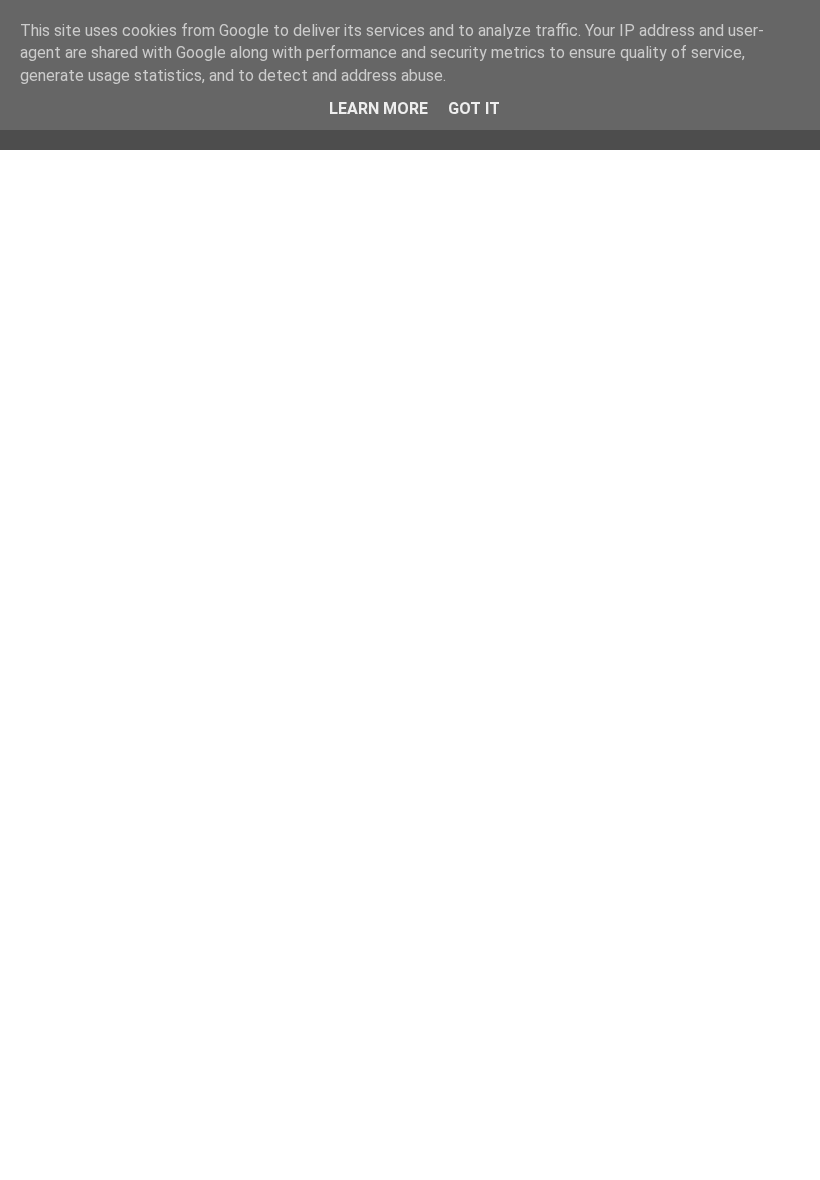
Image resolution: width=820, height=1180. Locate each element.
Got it (474, 108)
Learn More (378, 108)
